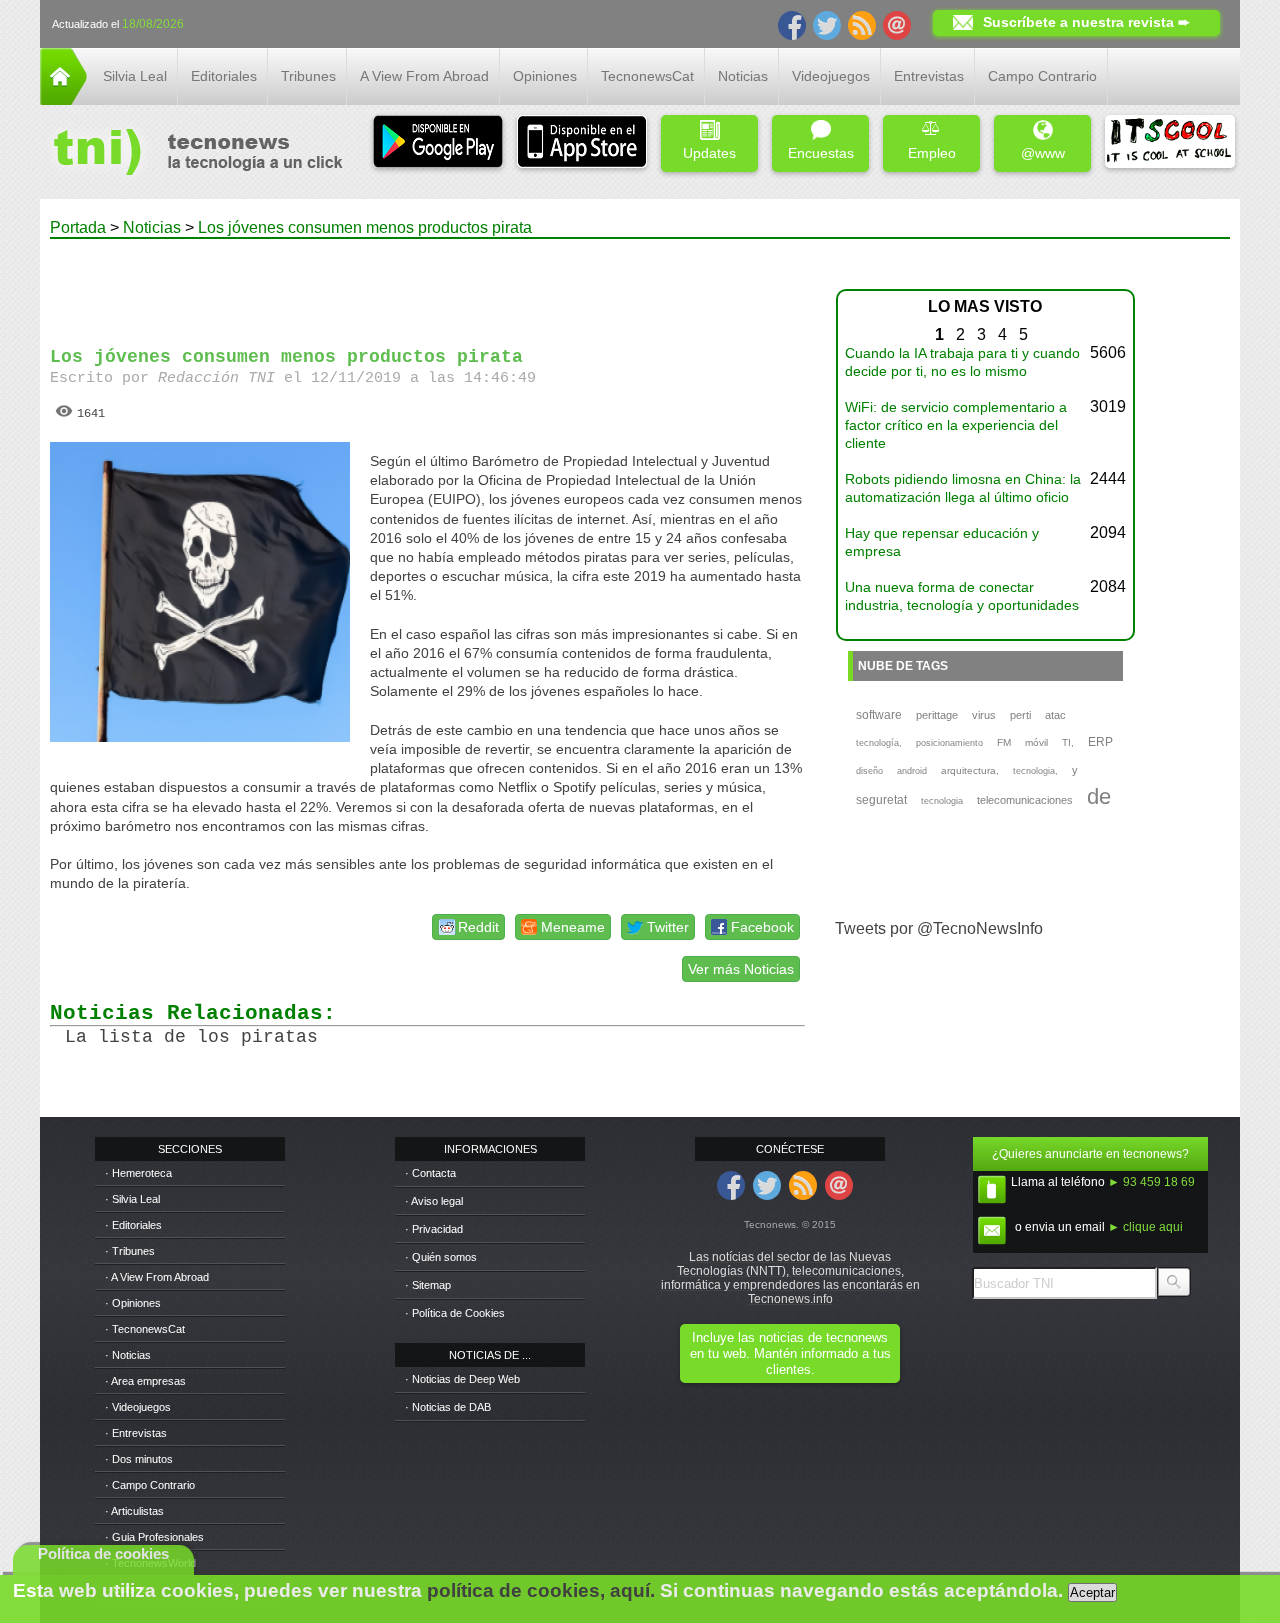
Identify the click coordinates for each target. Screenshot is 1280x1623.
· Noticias (128, 1355)
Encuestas (821, 153)
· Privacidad (434, 1229)
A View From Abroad (424, 76)
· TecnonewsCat (145, 1329)
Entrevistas (929, 76)
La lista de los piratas (191, 1037)
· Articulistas (134, 1511)
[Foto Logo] (191, 154)
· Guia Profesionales (154, 1537)
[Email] (897, 24)
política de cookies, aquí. (541, 1590)
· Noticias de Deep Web (462, 1379)
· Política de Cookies (455, 1313)
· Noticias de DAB (448, 1407)
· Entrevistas (136, 1433)
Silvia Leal (135, 76)
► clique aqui (1145, 1227)
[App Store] (582, 143)
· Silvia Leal (132, 1199)
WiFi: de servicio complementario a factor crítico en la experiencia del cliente (956, 425)
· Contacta (430, 1173)
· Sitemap (428, 1285)
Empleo (932, 153)
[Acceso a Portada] (63, 99)
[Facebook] (792, 24)
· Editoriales (133, 1225)
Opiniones (545, 76)
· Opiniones (133, 1303)
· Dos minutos (139, 1459)
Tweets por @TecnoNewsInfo (939, 928)
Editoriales (224, 76)
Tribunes (308, 76)
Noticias (743, 76)
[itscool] (1170, 143)
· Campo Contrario (150, 1485)
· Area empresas (145, 1381)
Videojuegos (831, 76)
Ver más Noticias (741, 969)
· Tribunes (130, 1251)
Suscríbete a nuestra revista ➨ (1086, 22)
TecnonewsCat (647, 76)
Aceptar (1092, 1592)
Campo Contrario (1042, 76)
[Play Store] (438, 143)
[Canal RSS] (862, 24)
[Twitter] (827, 24)
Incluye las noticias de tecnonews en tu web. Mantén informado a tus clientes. (790, 1353)
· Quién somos (441, 1257)
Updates (709, 153)
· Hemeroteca (138, 1173)
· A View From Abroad (157, 1277)
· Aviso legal (434, 1201)
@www (1043, 153)
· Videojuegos (138, 1407)
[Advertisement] (428, 284)
